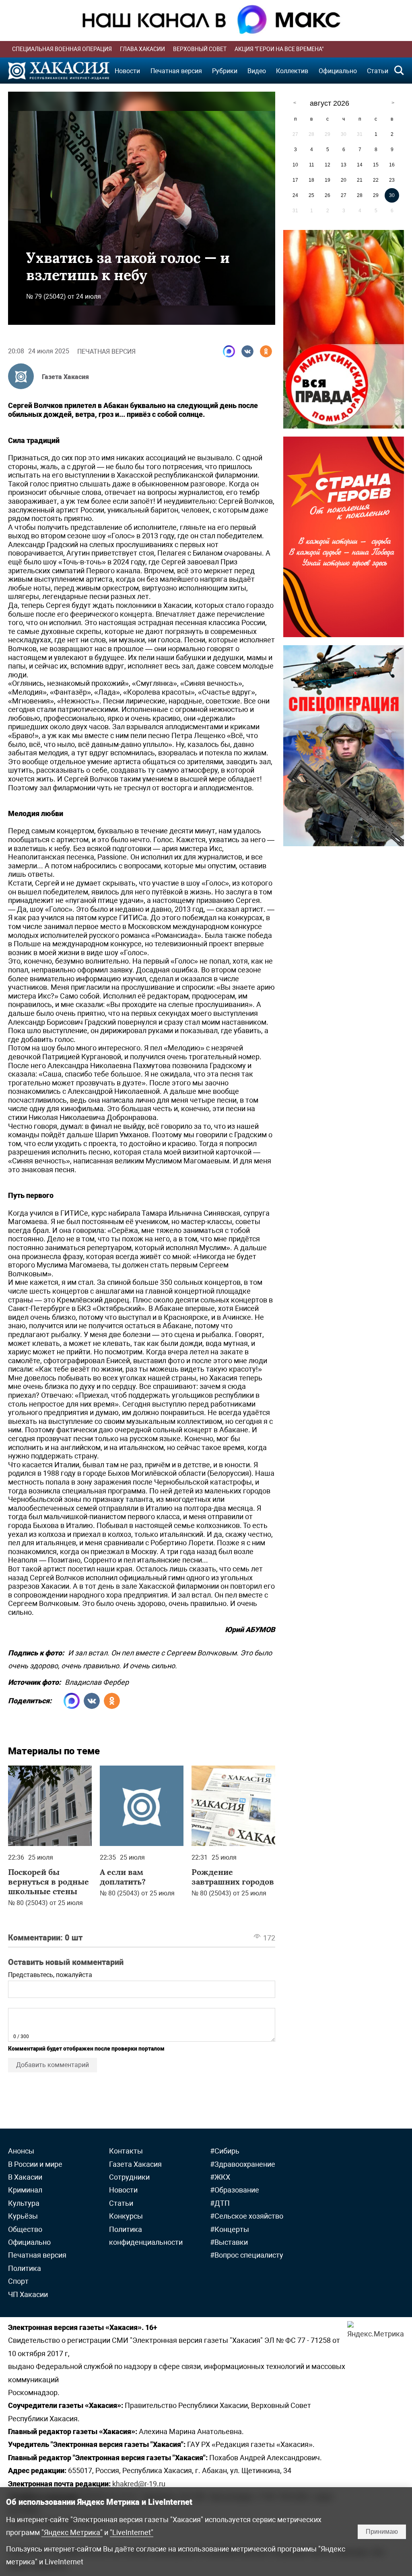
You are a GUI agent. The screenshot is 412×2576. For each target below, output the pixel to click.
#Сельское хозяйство (247, 2216)
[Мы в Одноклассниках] (266, 351)
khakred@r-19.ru (139, 2484)
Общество (25, 2229)
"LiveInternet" (132, 2532)
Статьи (378, 71)
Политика (25, 2268)
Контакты (126, 2151)
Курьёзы (23, 2216)
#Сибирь (225, 2151)
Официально (338, 71)
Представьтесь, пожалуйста (50, 1975)
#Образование (235, 2190)
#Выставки (229, 2242)
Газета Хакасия (65, 377)
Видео (257, 71)
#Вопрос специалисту (247, 2255)
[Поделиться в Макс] (229, 351)
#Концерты (230, 2229)
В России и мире (35, 2164)
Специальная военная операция (62, 49)
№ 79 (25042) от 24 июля (64, 296)
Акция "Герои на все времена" (279, 49)
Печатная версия (176, 71)
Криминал (25, 2190)
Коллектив (292, 71)
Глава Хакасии (142, 49)
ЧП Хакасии (28, 2294)
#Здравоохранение (243, 2164)
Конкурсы (126, 2216)
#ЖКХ (220, 2177)
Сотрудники (129, 2177)
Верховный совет (200, 49)
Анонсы (21, 2151)
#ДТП (220, 2203)
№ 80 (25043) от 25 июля (45, 1903)
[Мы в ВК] (247, 351)
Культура (24, 2203)
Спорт (18, 2281)
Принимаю (382, 2532)
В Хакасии (25, 2177)
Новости (127, 71)
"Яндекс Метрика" (72, 2532)
